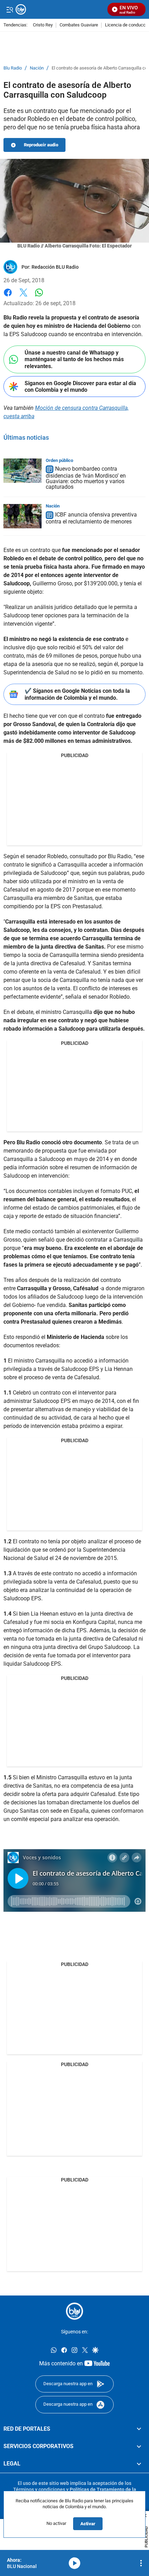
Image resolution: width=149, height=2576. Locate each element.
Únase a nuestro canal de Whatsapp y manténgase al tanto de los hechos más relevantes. (74, 359)
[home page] (74, 2311)
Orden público (59, 460)
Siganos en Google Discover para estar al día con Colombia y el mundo (80, 387)
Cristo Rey (43, 25)
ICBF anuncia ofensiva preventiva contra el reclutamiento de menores (91, 518)
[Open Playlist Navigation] (141, 2563)
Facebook (8, 297)
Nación (37, 68)
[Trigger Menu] (10, 9)
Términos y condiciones (39, 2489)
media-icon (74, 2563)
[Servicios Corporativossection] (139, 2446)
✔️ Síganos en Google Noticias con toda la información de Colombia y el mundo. (77, 694)
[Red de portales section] (139, 2429)
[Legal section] (139, 2464)
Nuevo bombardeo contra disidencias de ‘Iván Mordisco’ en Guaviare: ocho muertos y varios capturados (86, 478)
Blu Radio (13, 68)
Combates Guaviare (79, 25)
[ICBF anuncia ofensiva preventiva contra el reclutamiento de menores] (23, 516)
